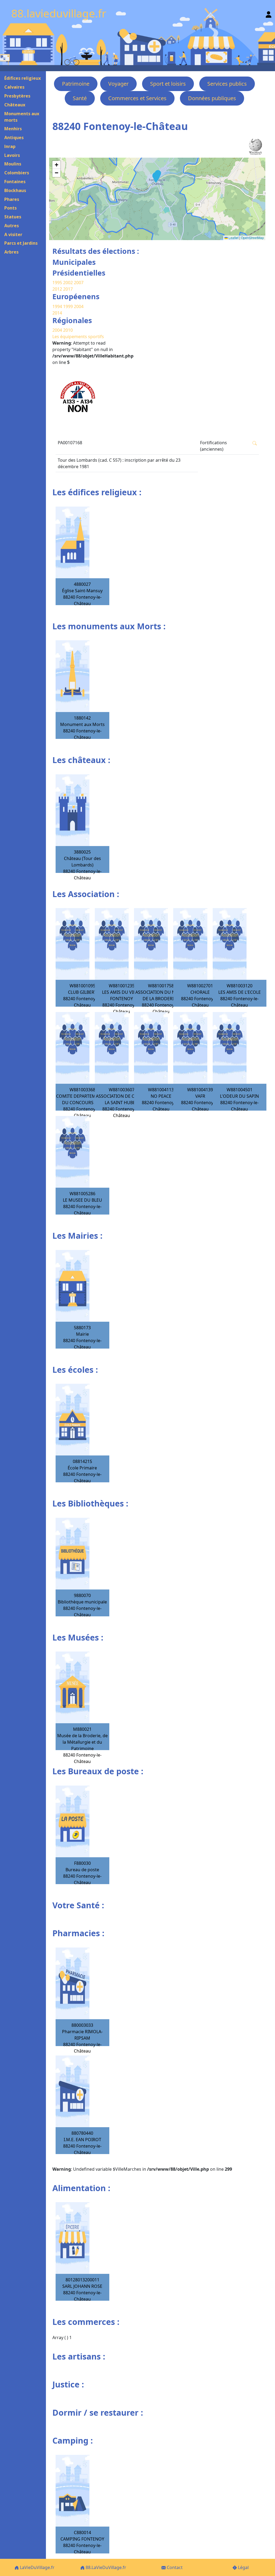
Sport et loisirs (168, 84)
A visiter (13, 234)
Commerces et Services (137, 98)
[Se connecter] (269, 13)
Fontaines (15, 182)
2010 (68, 330)
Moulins (13, 164)
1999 (68, 306)
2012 (57, 289)
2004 (79, 306)
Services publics (227, 84)
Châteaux (15, 105)
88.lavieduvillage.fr (59, 13)
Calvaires (14, 87)
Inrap (10, 146)
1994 (58, 306)
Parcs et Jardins (21, 243)
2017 (68, 289)
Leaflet (233, 238)
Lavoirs (12, 155)
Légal (243, 2567)
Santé (80, 98)
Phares (12, 199)
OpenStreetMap (252, 238)
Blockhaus (15, 190)
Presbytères (17, 96)
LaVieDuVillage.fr (37, 2567)
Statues (13, 217)
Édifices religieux (23, 78)
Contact (174, 2567)
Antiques (14, 138)
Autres (12, 226)
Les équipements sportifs (78, 337)
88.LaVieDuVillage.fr (105, 2567)
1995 (57, 283)
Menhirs (13, 129)
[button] (155, 178)
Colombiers (17, 173)
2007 (79, 283)
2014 (57, 313)
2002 (68, 283)
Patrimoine (76, 84)
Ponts (10, 208)
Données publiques (212, 98)
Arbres (11, 252)
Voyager (118, 84)
